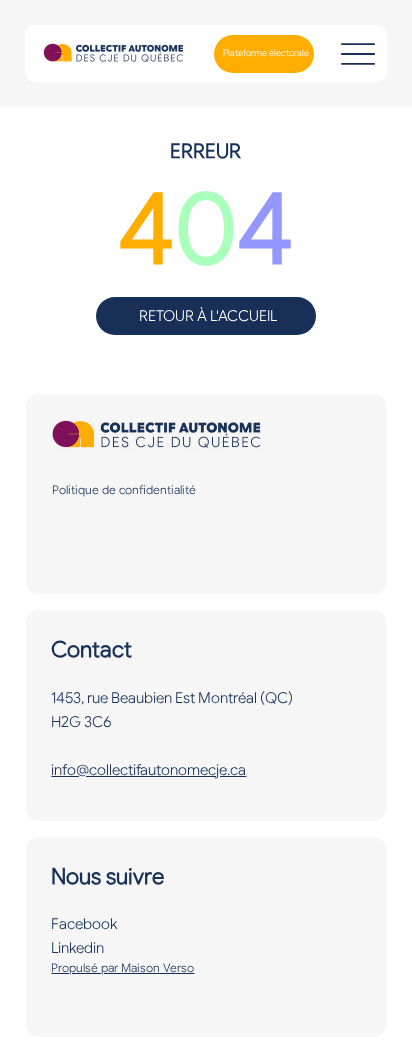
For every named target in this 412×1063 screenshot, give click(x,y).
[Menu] (357, 53)
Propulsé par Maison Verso (122, 967)
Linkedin (77, 948)
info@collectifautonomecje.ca (148, 770)
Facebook (84, 924)
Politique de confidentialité (124, 489)
